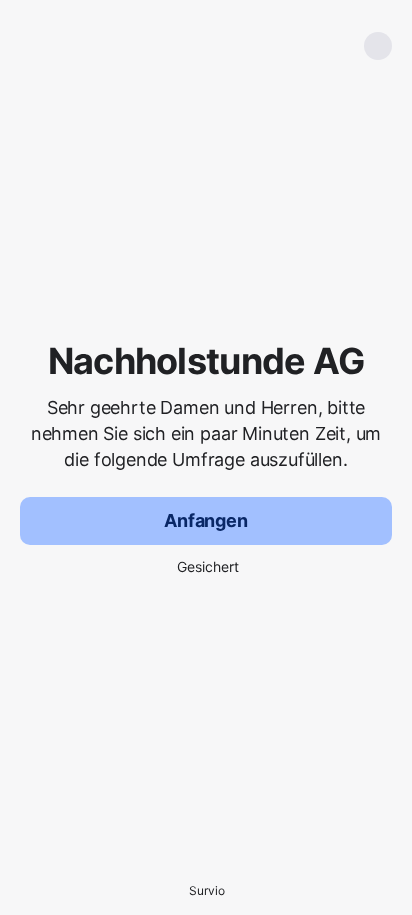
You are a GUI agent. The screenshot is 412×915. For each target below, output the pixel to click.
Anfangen (206, 520)
